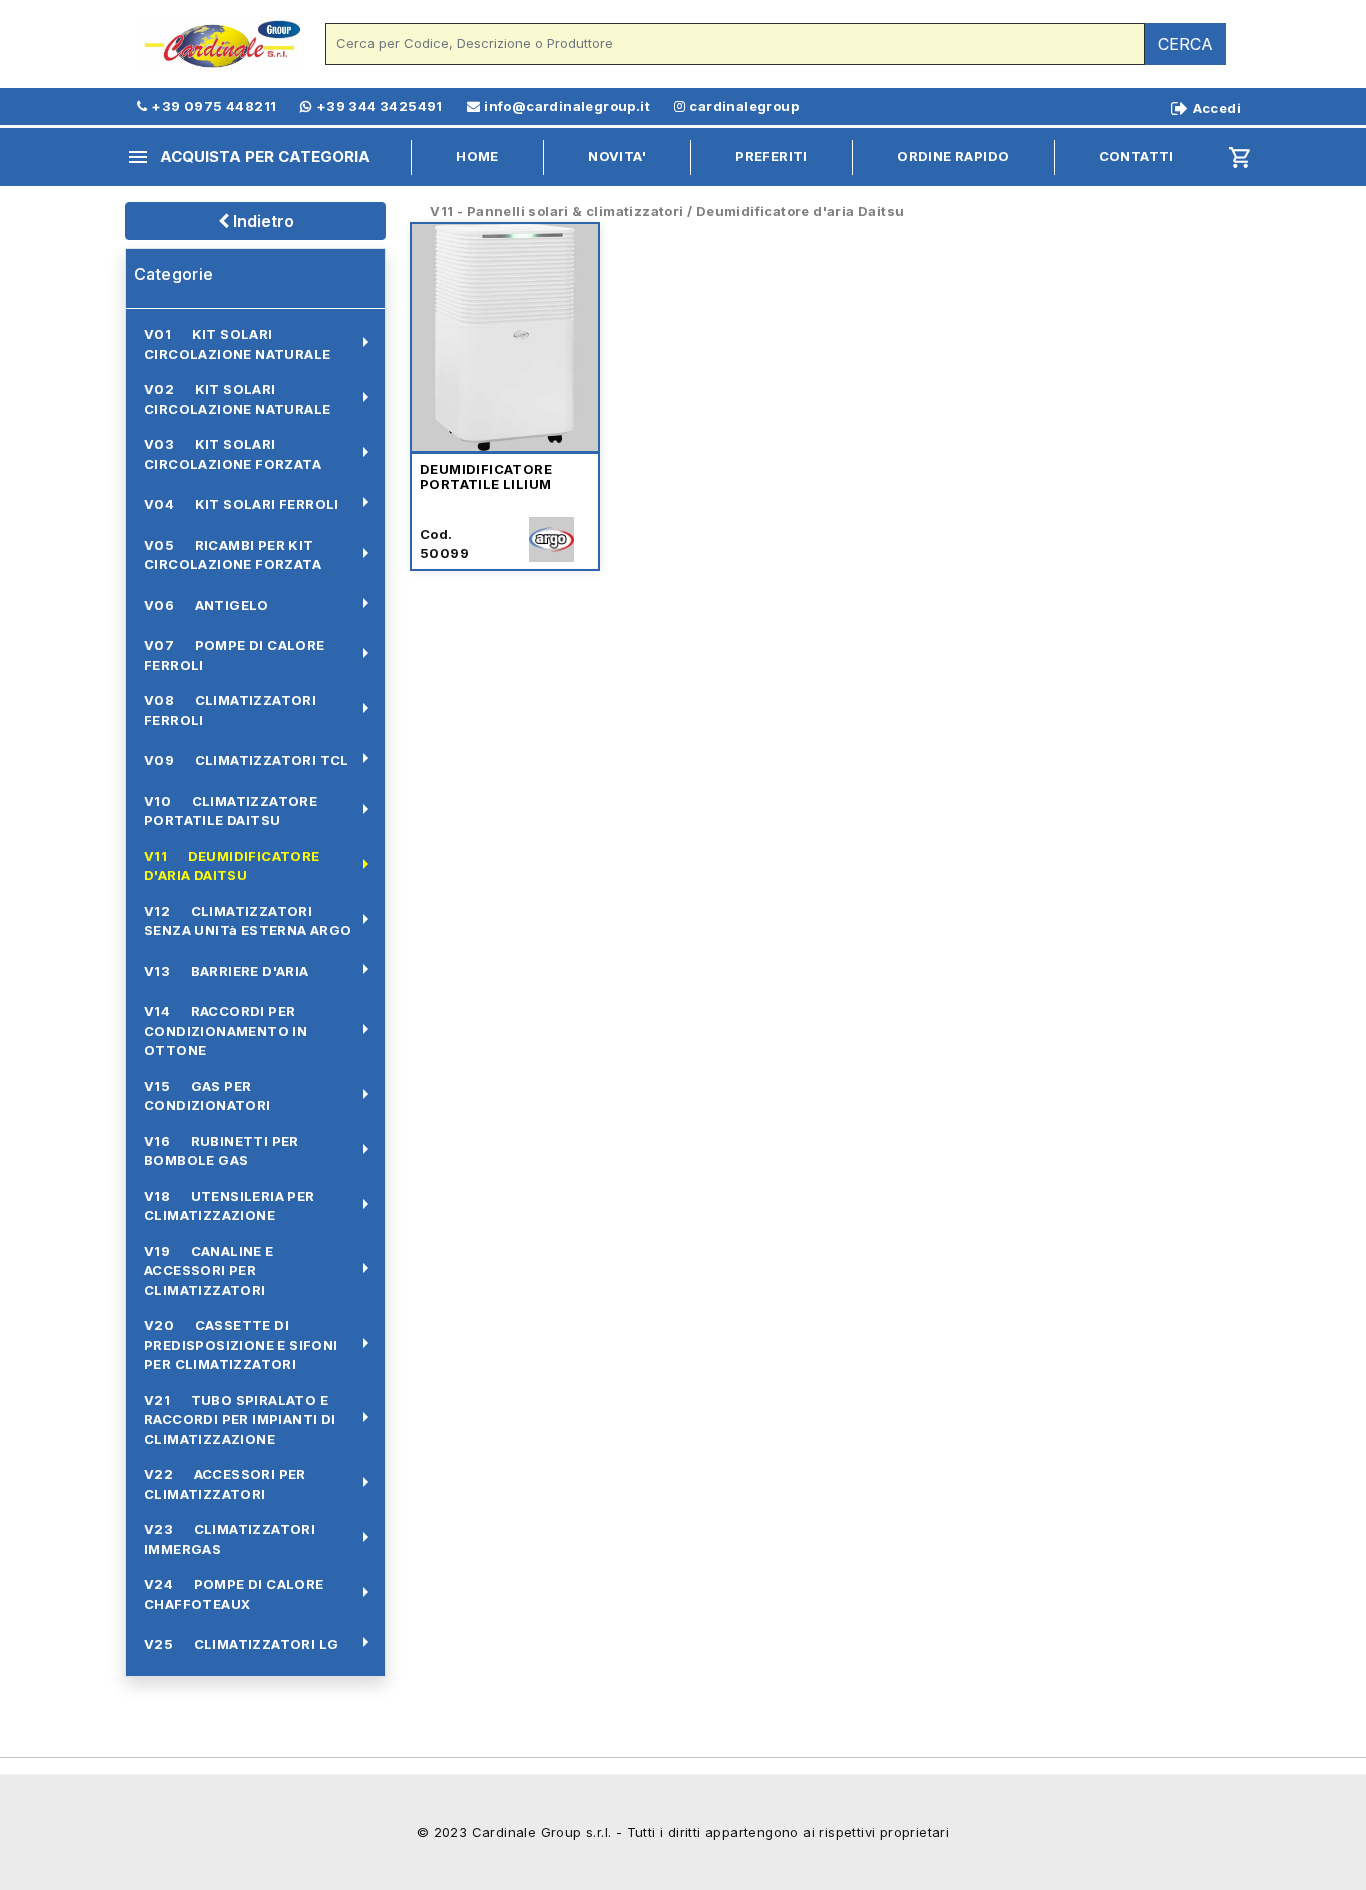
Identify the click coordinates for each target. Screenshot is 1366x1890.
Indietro (261, 221)
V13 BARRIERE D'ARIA (226, 971)
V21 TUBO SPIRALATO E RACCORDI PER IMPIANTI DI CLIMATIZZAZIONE (240, 1419)
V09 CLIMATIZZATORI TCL (246, 760)
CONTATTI (1136, 156)
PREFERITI (771, 156)
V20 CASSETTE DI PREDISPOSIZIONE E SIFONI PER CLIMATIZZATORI (241, 1344)
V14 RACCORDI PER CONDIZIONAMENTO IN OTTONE (225, 1030)
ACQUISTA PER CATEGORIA (248, 157)
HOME (477, 156)
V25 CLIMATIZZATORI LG (241, 1644)
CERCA (1185, 44)
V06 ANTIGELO (206, 605)
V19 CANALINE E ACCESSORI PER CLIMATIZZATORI (209, 1270)
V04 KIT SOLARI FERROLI (241, 504)
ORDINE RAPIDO (953, 156)
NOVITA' (617, 156)
